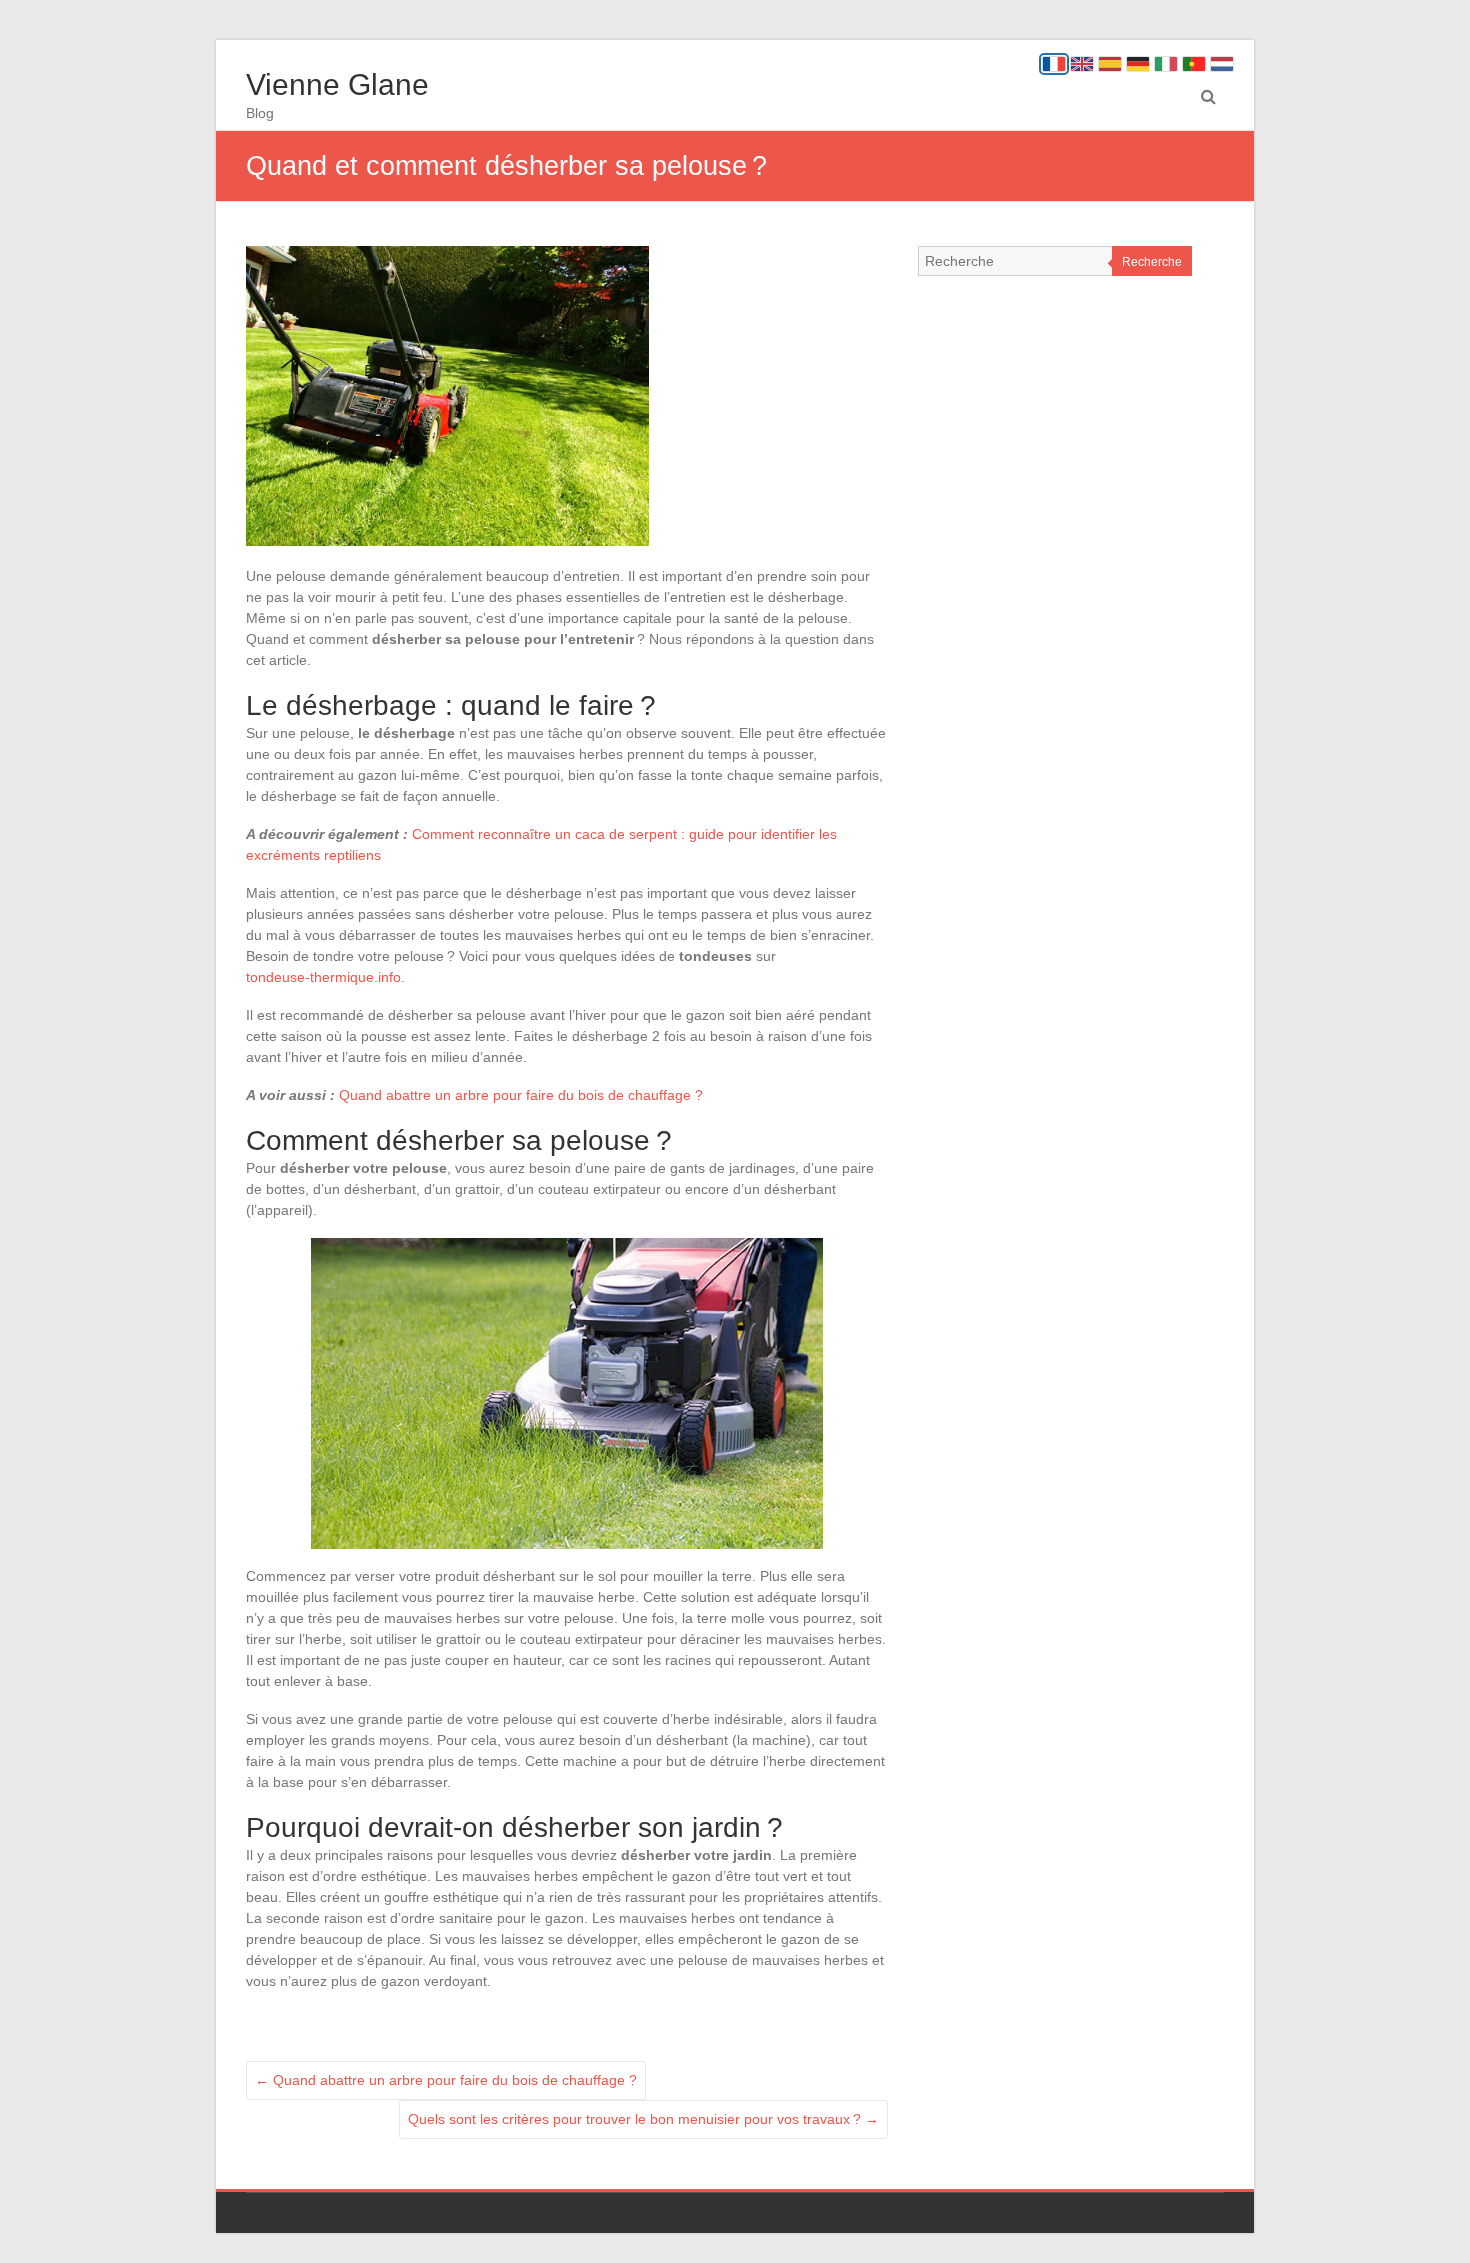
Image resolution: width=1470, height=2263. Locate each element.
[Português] (1194, 64)
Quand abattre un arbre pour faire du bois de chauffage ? (521, 1095)
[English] (1082, 64)
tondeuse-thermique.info (323, 977)
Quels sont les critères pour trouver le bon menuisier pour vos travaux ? (643, 2119)
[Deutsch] (1138, 64)
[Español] (1110, 64)
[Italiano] (1166, 64)
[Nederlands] (1222, 64)
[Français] (1054, 64)
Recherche (1152, 262)
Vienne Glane (337, 84)
